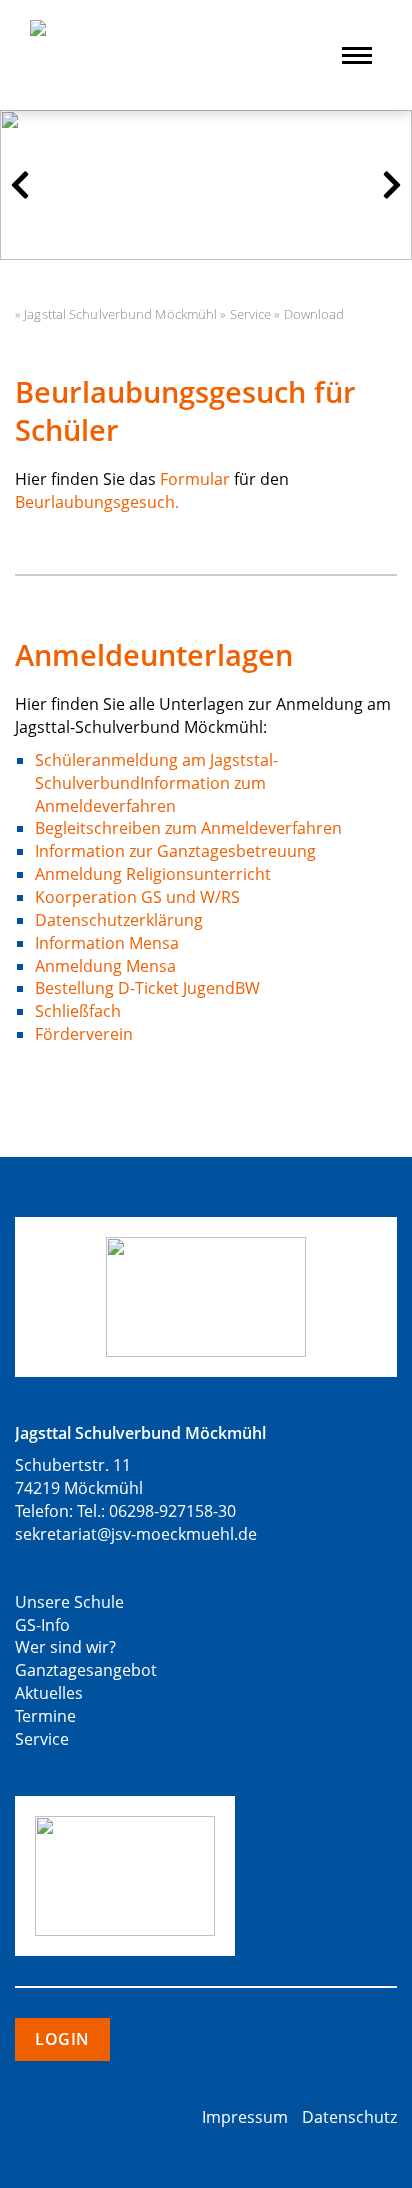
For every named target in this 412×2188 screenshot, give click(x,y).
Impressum (245, 2117)
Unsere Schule (69, 1602)
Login (62, 2039)
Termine (45, 1716)
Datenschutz (349, 2117)
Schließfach (78, 1011)
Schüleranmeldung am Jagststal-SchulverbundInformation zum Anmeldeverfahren (156, 783)
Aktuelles (49, 1693)
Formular (195, 479)
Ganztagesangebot (86, 1670)
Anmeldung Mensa (105, 966)
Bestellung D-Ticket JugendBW (147, 988)
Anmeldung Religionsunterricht (153, 874)
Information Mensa (107, 943)
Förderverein (84, 1034)
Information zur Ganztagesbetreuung (175, 851)
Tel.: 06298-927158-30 (156, 1511)
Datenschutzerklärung (119, 920)
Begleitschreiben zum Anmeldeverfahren (188, 828)
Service (251, 314)
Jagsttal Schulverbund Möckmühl (120, 314)
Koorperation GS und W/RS (137, 897)
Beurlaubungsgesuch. (97, 502)
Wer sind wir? (65, 1647)
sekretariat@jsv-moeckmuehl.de (136, 1534)
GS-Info (42, 1625)
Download (314, 314)
